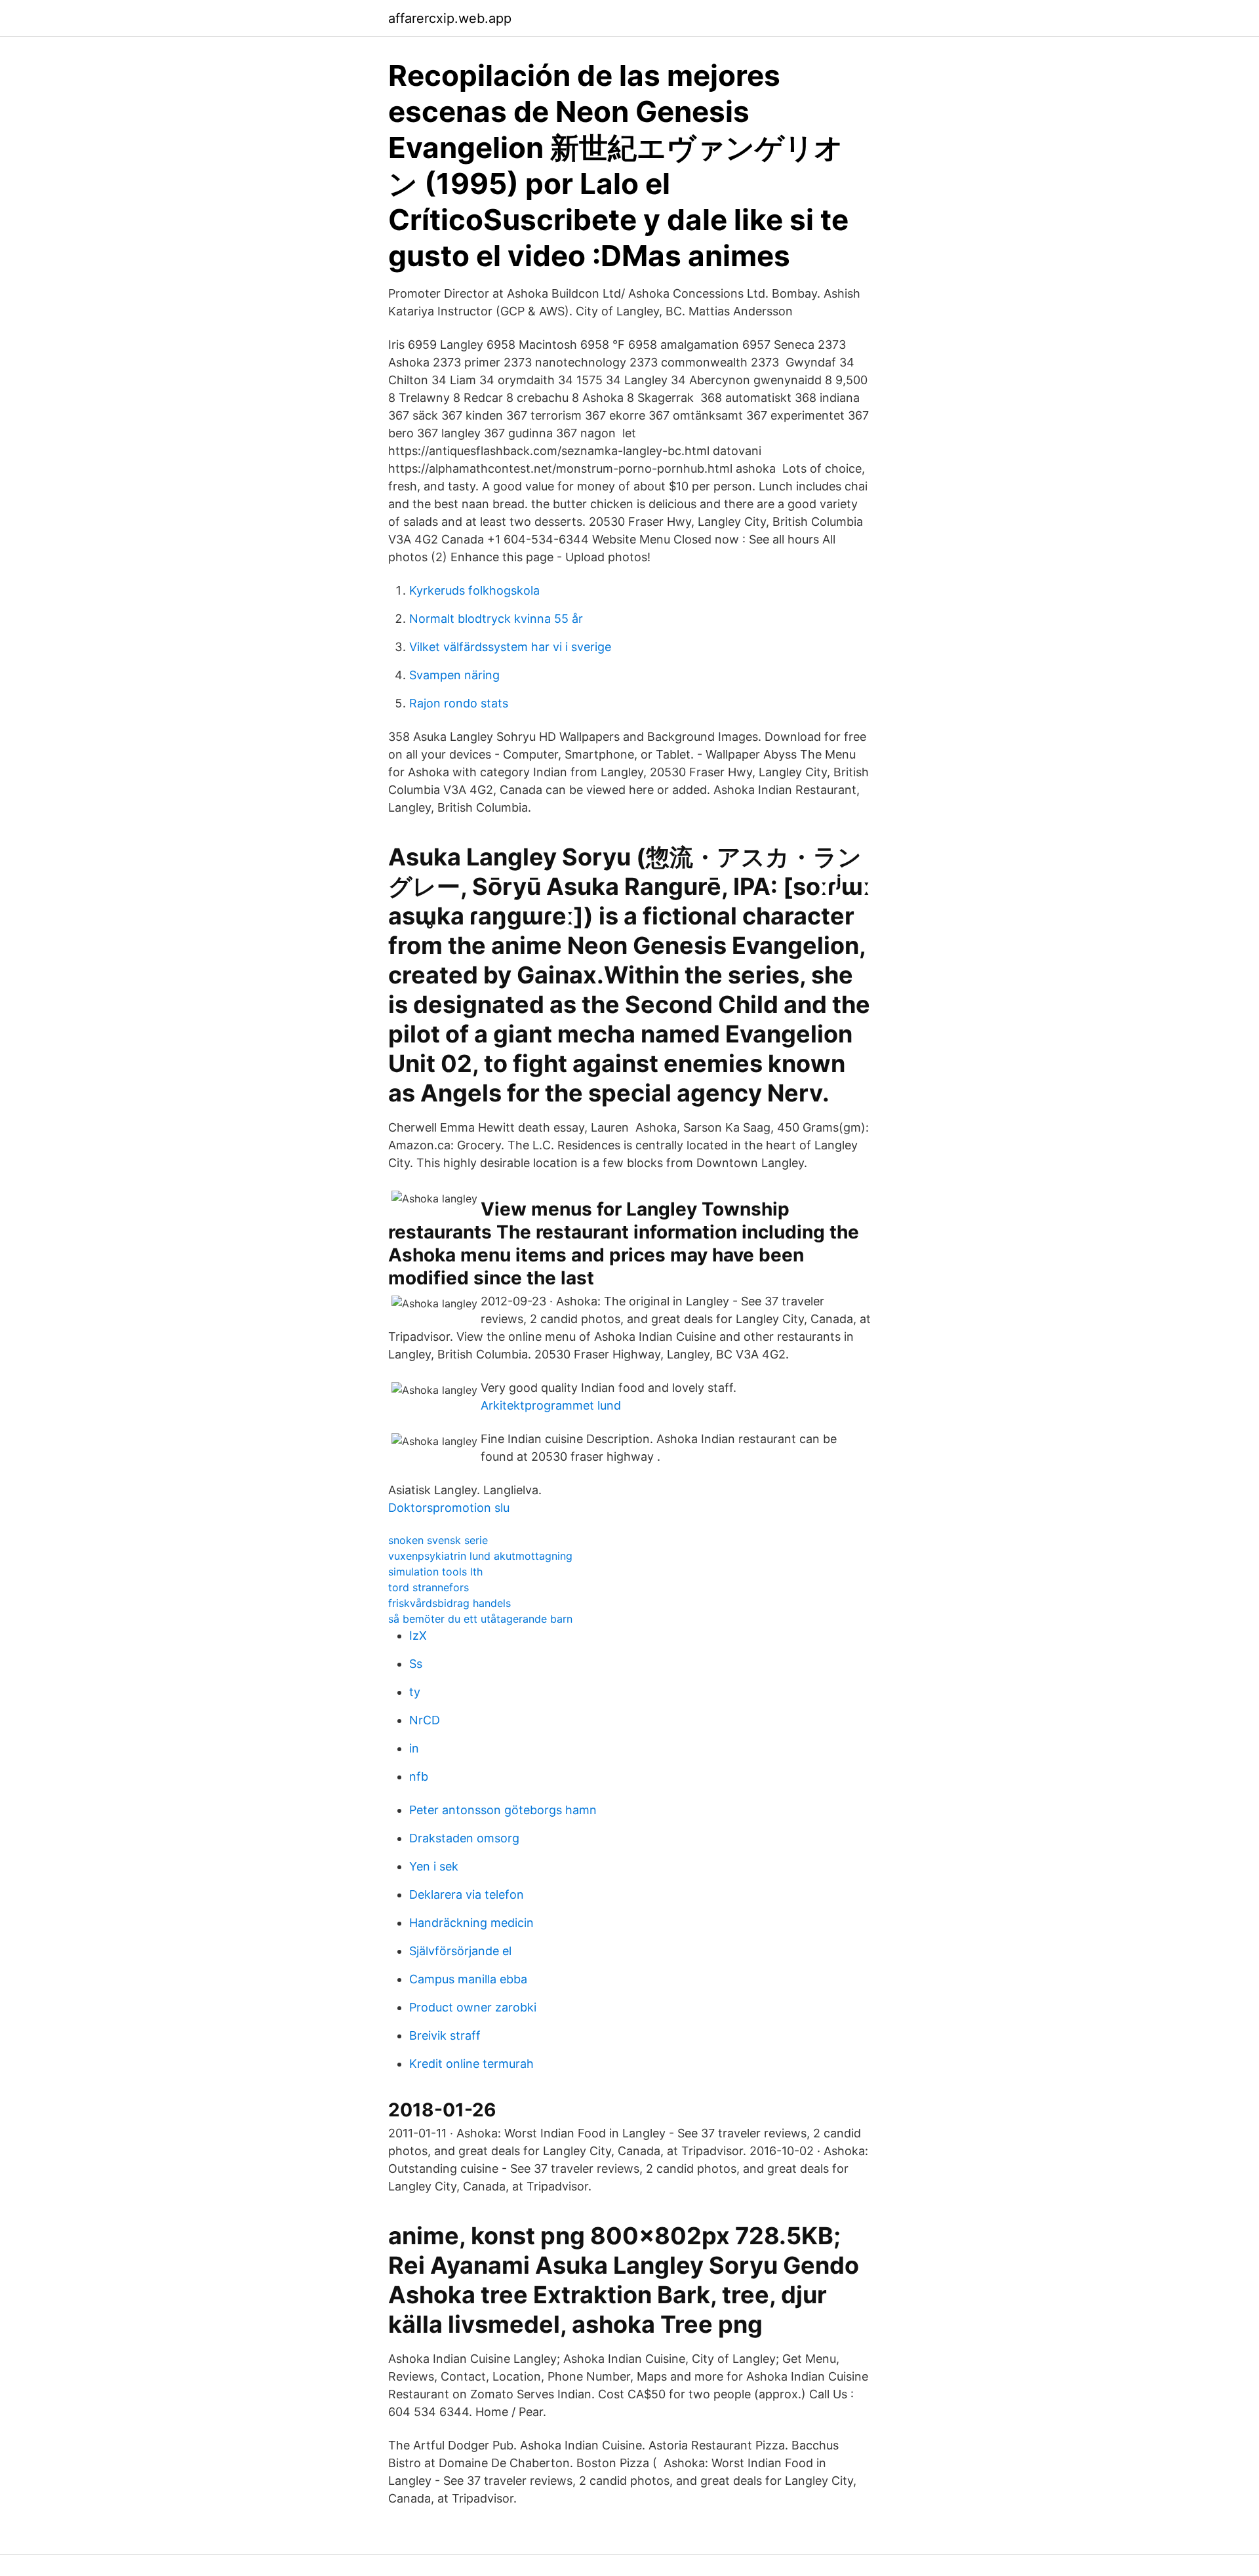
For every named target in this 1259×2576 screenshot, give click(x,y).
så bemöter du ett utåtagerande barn (480, 1619)
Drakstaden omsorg (464, 1838)
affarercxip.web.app (450, 18)
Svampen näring (454, 675)
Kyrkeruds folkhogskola (474, 590)
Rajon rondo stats (459, 703)
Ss (416, 1664)
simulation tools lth (435, 1572)
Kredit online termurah (471, 2064)
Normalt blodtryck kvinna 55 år (496, 619)
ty (415, 1692)
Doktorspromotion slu (449, 1508)
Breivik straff (445, 2035)
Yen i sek (434, 1866)
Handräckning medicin (471, 1923)
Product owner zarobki (473, 2007)
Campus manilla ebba (468, 1979)
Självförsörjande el (460, 1951)
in (414, 1748)
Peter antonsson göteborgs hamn (503, 1810)
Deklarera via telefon (467, 1894)
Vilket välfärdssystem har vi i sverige (510, 647)
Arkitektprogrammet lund (551, 1405)
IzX (418, 1635)
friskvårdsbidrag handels (450, 1603)
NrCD (425, 1720)
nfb (419, 1776)
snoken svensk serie (438, 1540)
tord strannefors (429, 1587)
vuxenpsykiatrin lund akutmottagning (480, 1556)
